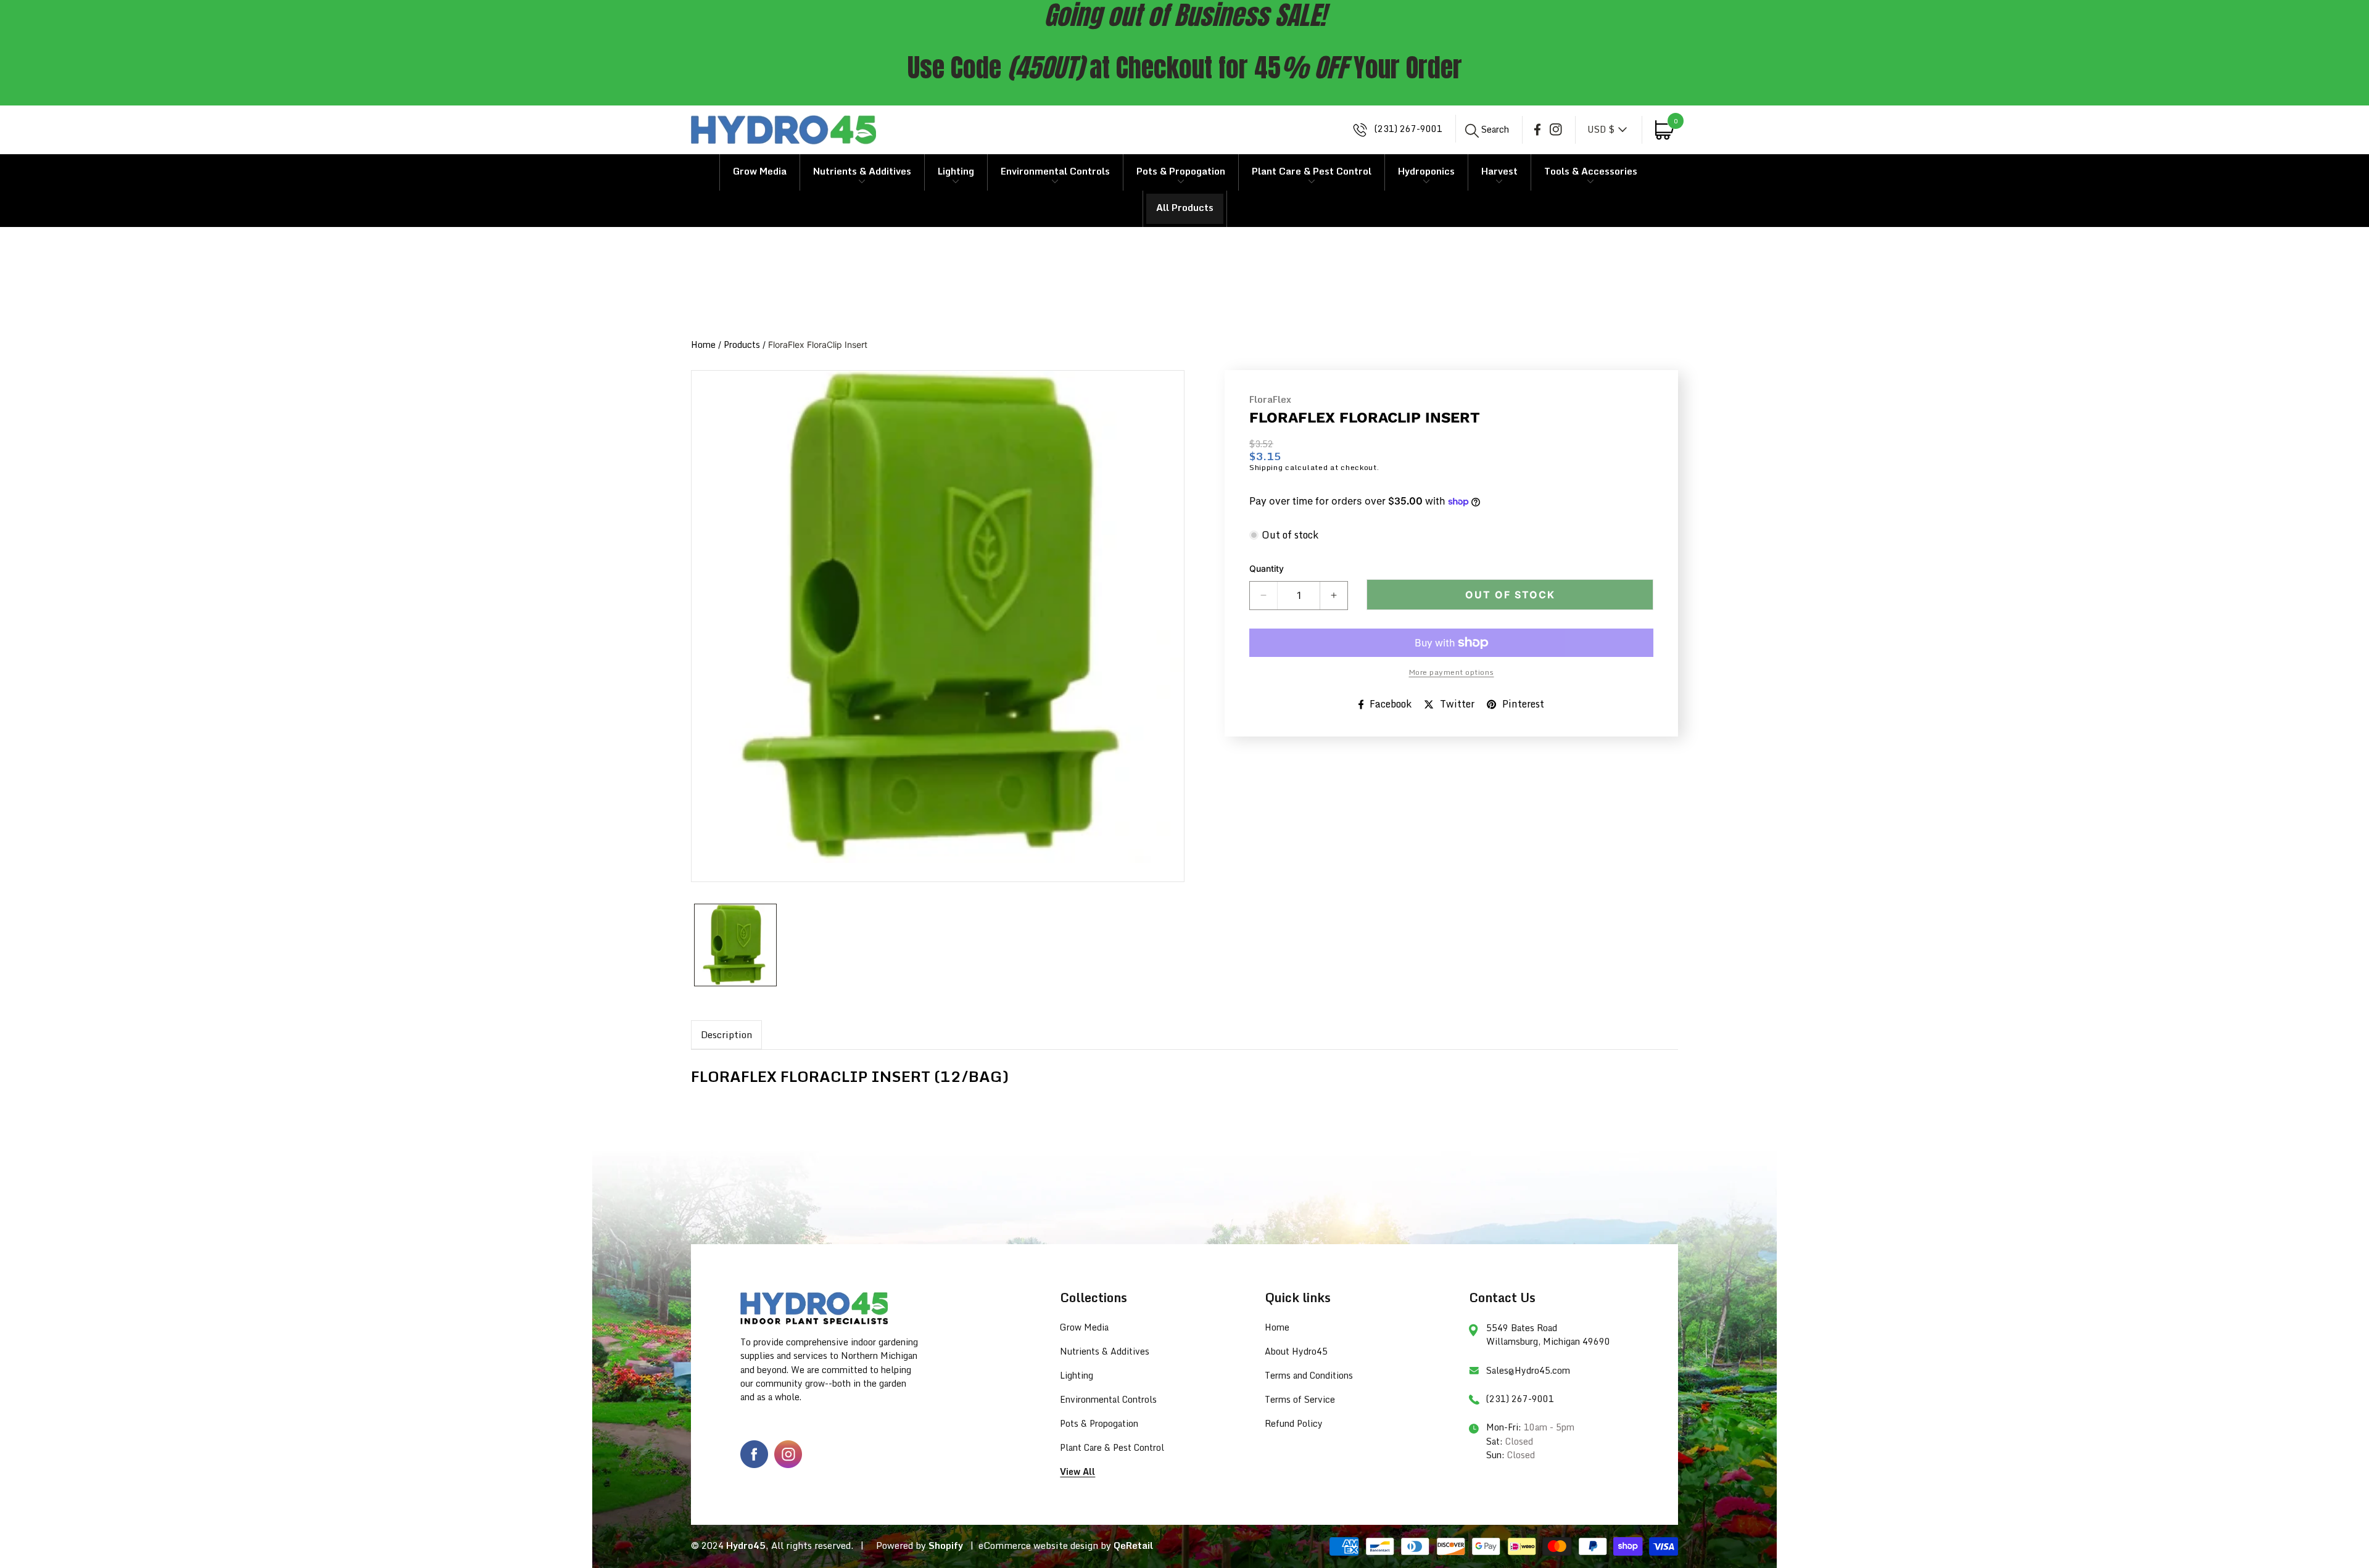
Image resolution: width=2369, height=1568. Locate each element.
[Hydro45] (783, 130)
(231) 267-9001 (1407, 129)
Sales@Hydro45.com (1528, 1370)
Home (703, 345)
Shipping (1266, 467)
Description (726, 1034)
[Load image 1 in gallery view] (735, 945)
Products (742, 345)
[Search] (1472, 131)
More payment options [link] (1452, 672)
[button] (1487, 129)
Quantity (1267, 568)
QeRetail (1133, 1545)
